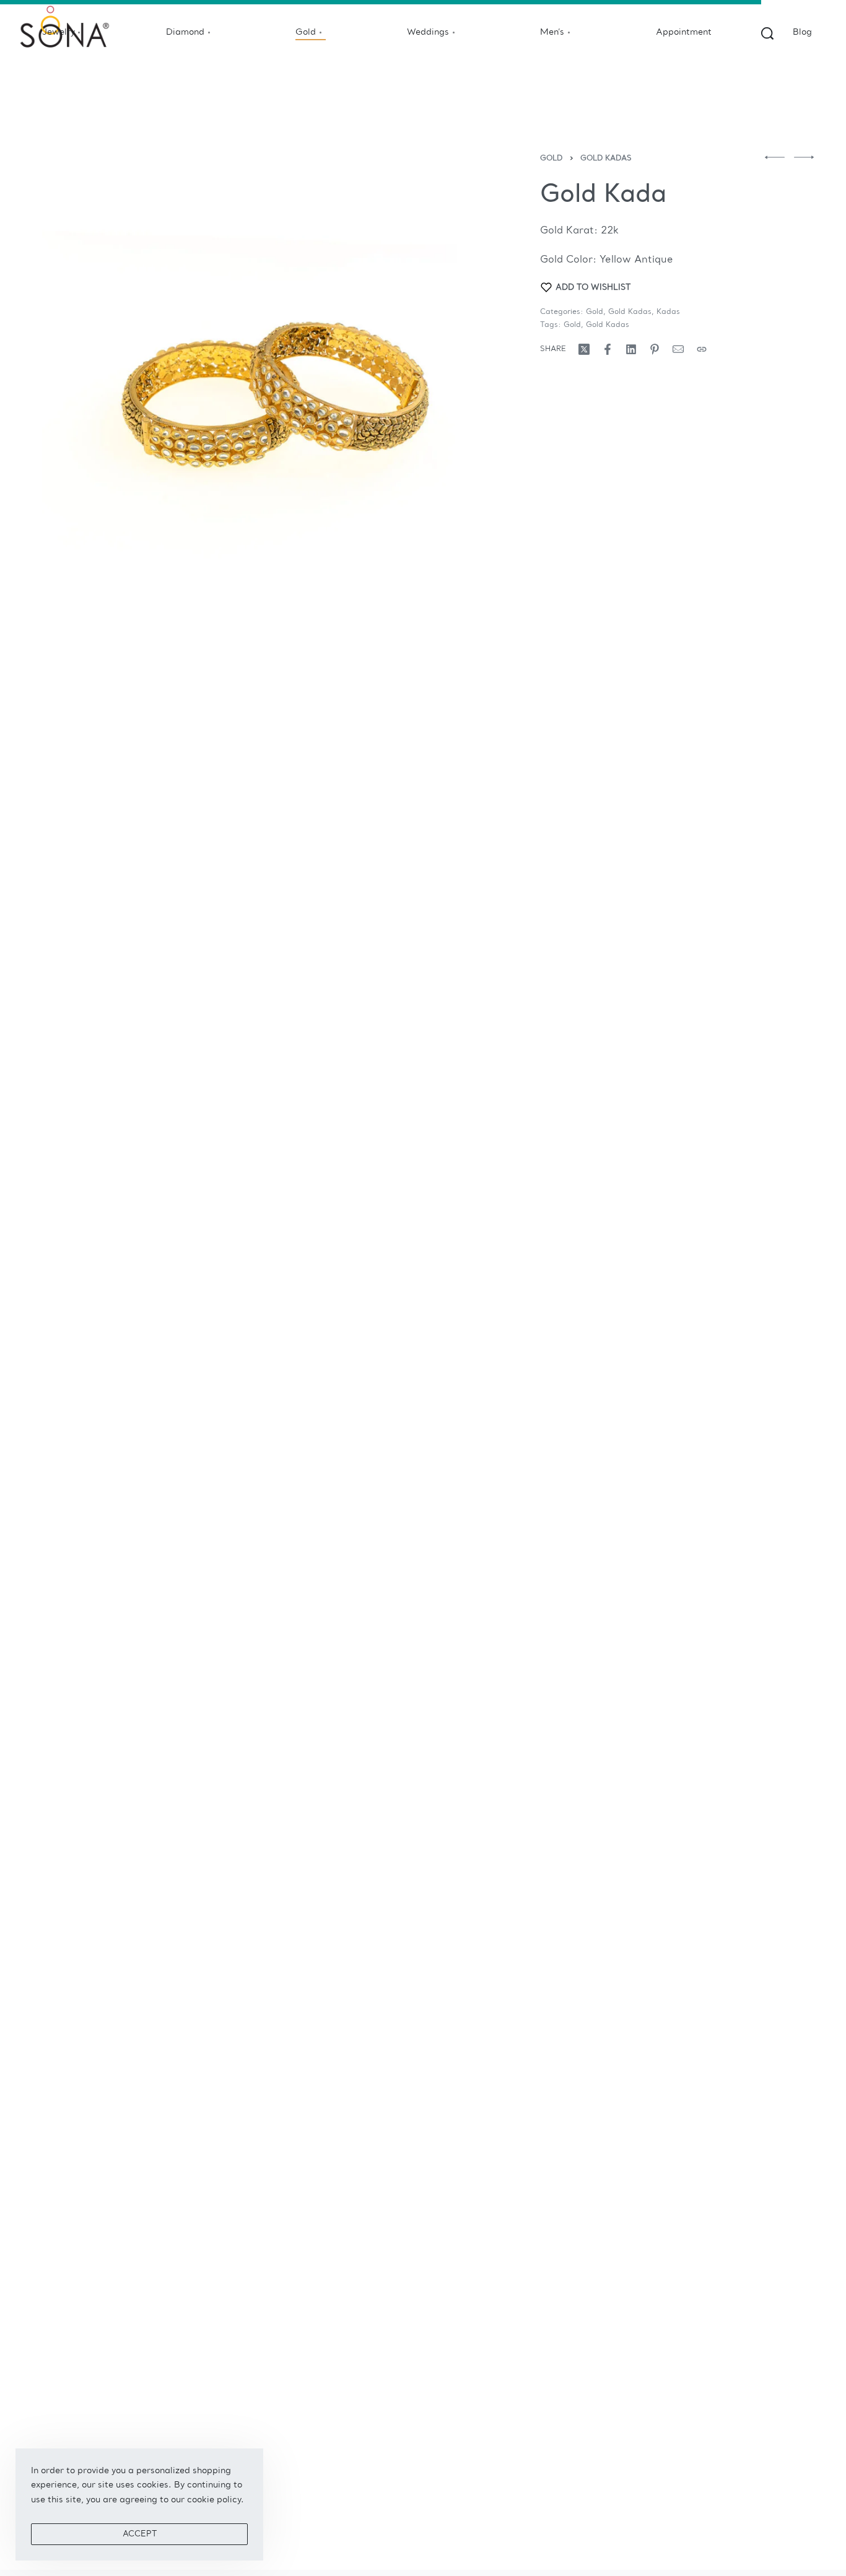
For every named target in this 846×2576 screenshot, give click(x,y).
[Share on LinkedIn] (631, 349)
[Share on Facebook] (608, 349)
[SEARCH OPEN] (767, 33)
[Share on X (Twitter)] (584, 349)
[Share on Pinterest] (655, 349)
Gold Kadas (606, 159)
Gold (551, 159)
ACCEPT (140, 2534)
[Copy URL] (702, 349)
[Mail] (678, 349)
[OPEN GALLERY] (266, 379)
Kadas (668, 312)
